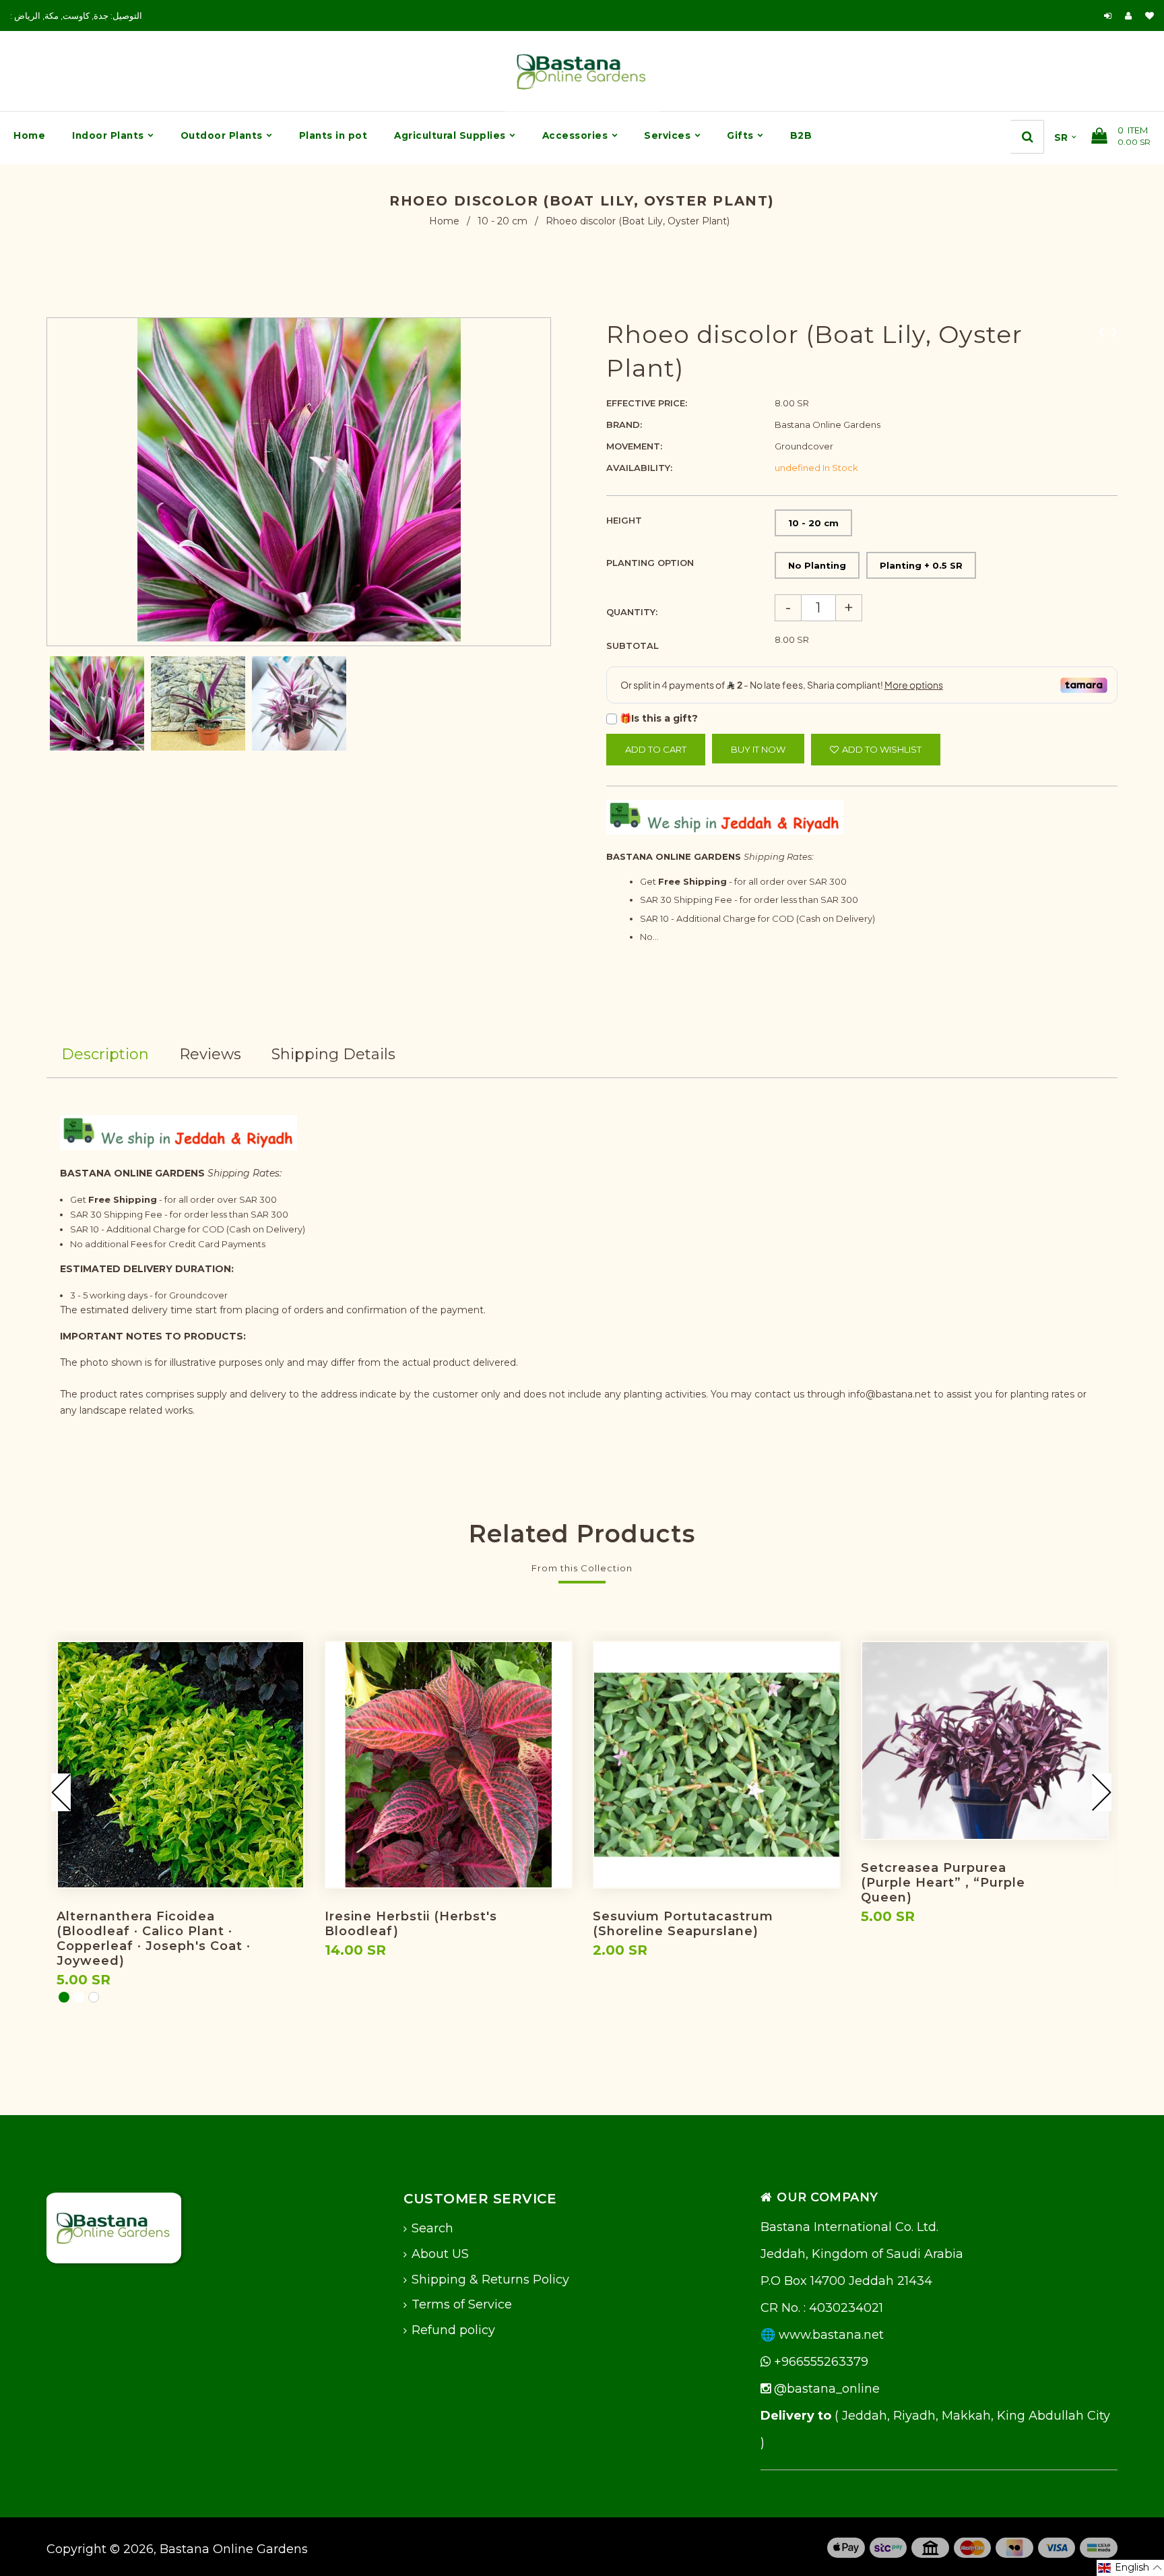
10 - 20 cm (503, 221)
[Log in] (1108, 15)
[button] (1130, 2568)
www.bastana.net (831, 2335)
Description (105, 1054)
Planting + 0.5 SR (921, 565)
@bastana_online (825, 2389)
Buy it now (758, 749)
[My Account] (1132, 15)
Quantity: (632, 612)
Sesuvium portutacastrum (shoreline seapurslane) (683, 1924)
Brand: (624, 425)
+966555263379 (819, 2362)
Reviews (210, 1054)
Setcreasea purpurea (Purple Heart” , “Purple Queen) (943, 1883)
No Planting (817, 565)
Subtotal (633, 646)
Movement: (634, 446)
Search (432, 2228)
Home (444, 221)
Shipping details (333, 1054)
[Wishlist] (1150, 15)
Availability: (639, 468)
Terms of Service (462, 2304)
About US (440, 2254)
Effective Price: (647, 403)
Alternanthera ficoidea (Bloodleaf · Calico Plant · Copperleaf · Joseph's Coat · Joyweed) (154, 1939)
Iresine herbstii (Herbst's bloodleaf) (411, 1924)
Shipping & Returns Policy (490, 2280)
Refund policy (453, 2330)
